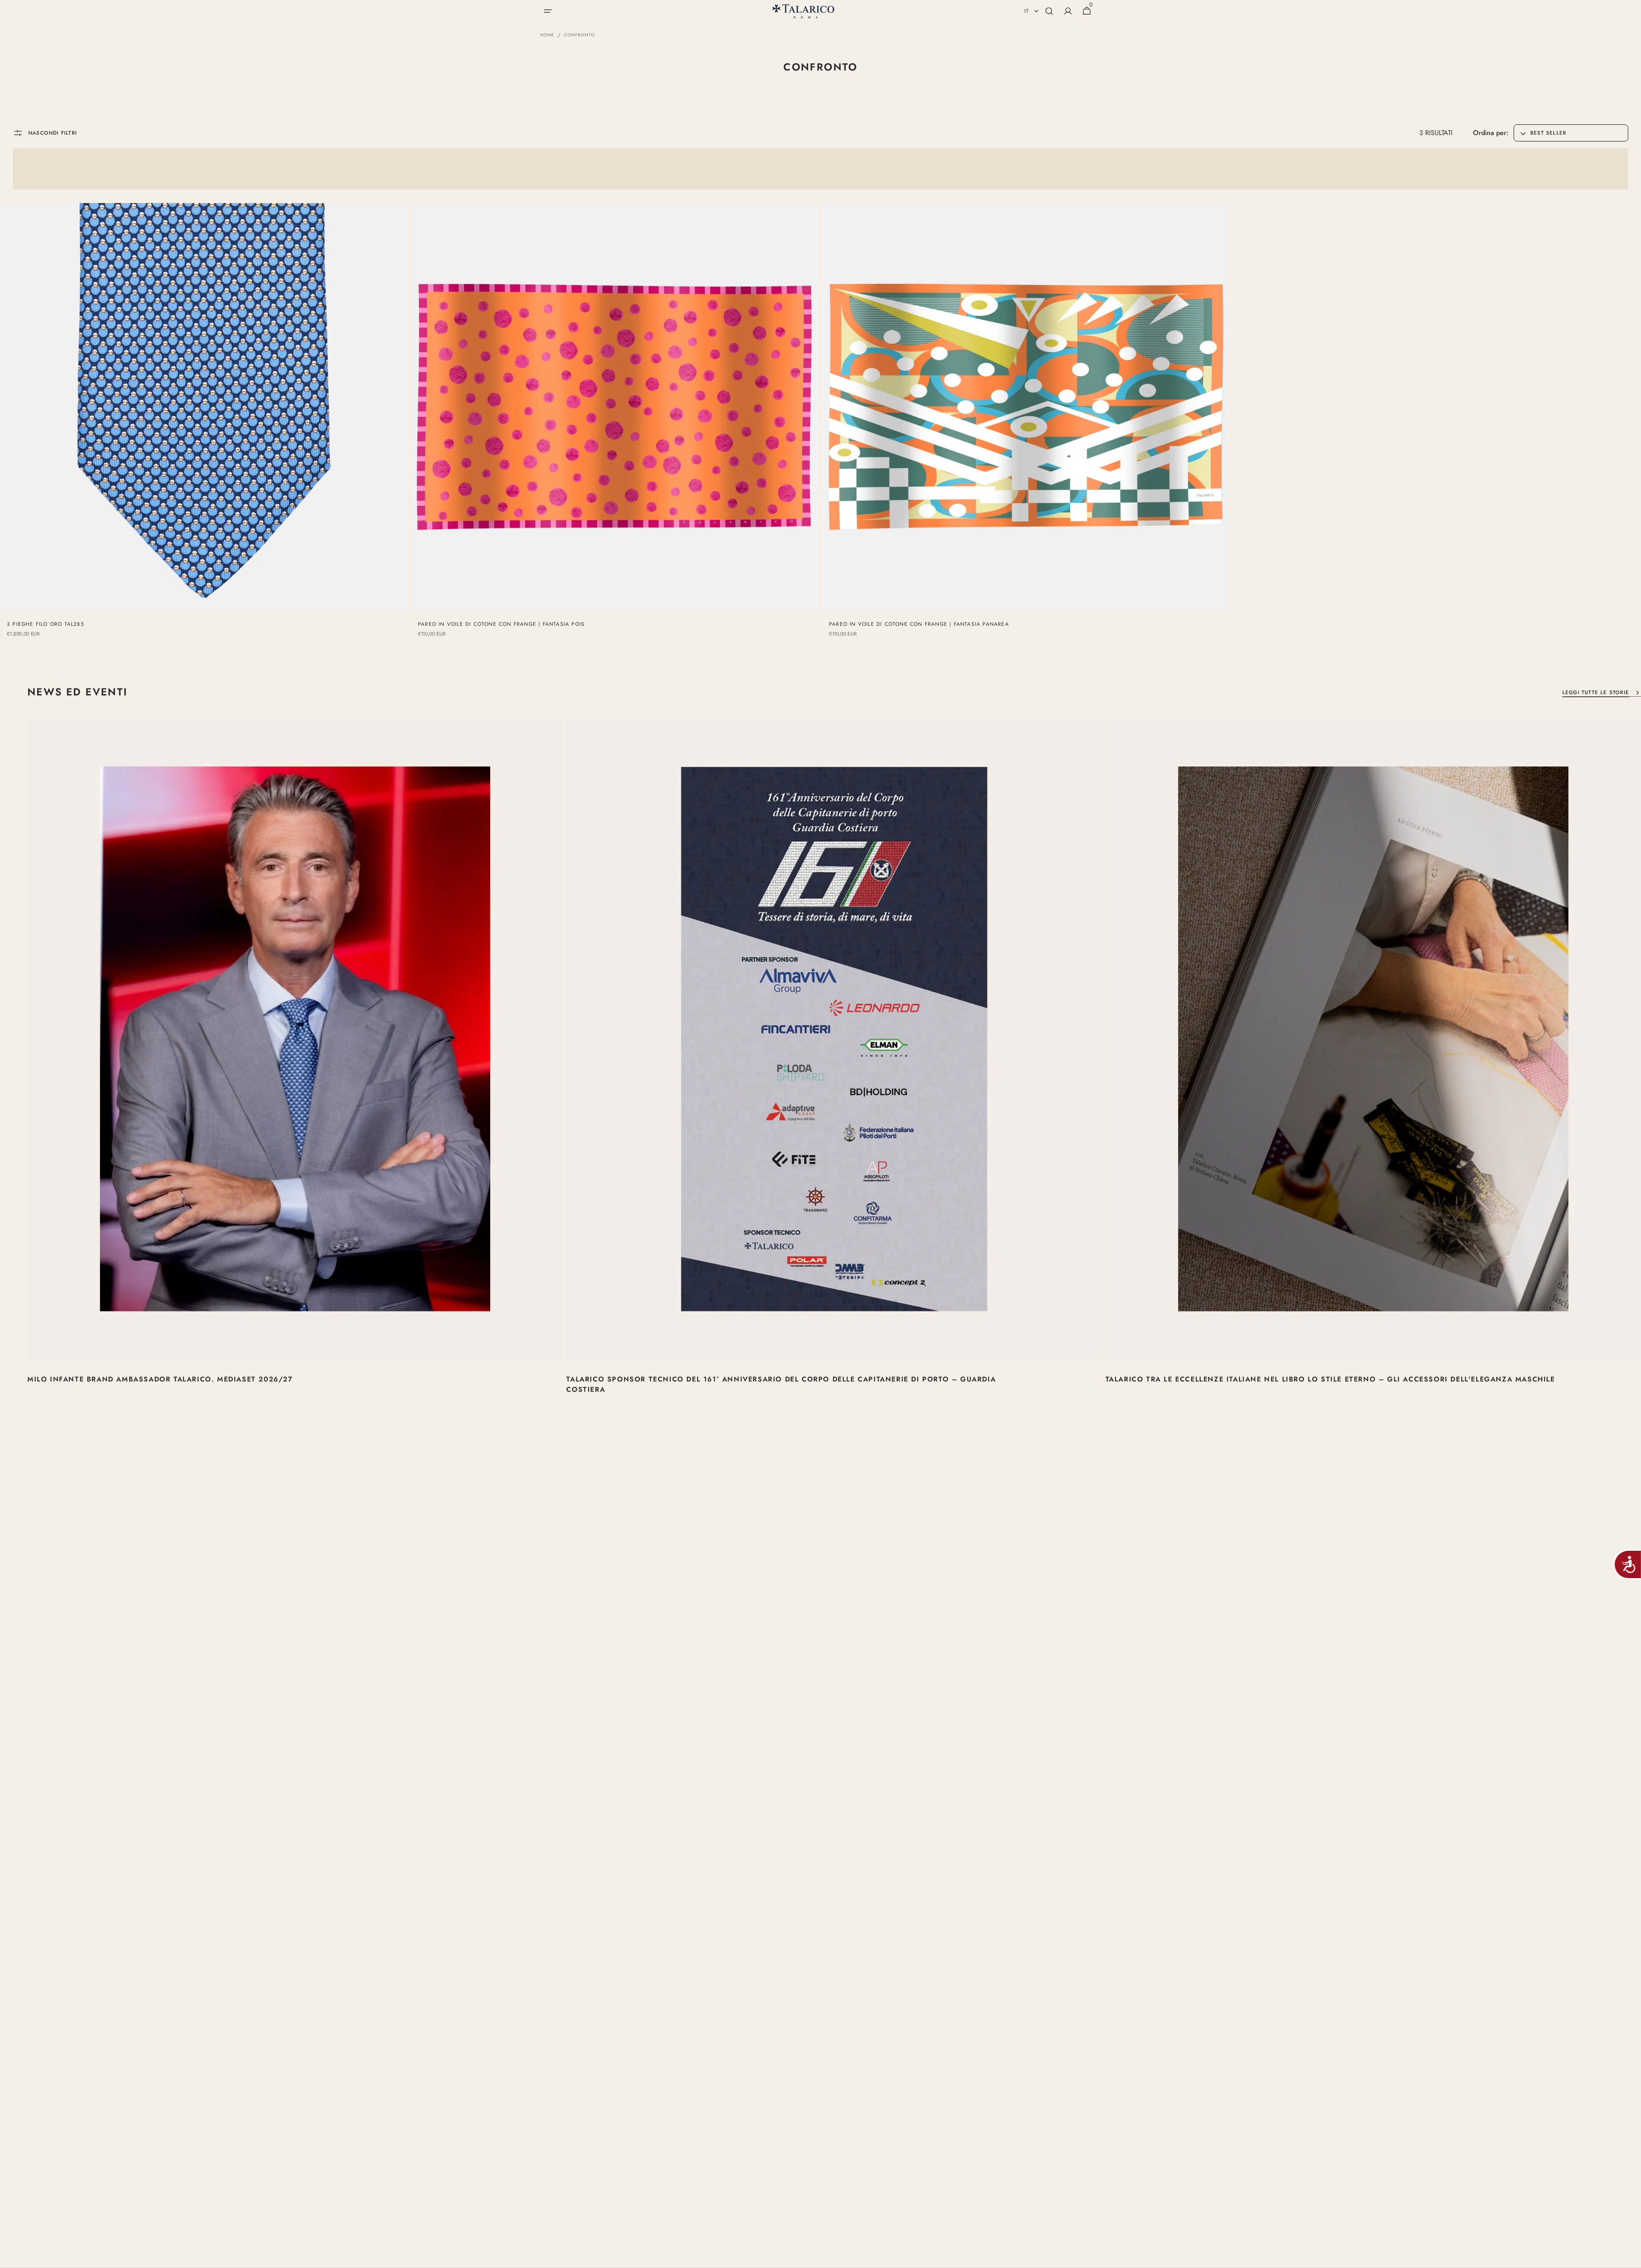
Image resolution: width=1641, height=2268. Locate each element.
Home (547, 35)
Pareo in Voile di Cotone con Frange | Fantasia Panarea (919, 624)
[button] (548, 11)
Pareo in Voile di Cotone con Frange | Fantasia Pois (501, 624)
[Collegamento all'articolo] (295, 1067)
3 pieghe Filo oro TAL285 (46, 624)
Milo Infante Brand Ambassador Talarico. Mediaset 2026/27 (160, 1379)
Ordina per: (1491, 133)
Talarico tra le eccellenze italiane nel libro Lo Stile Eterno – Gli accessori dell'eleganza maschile (1330, 1379)
